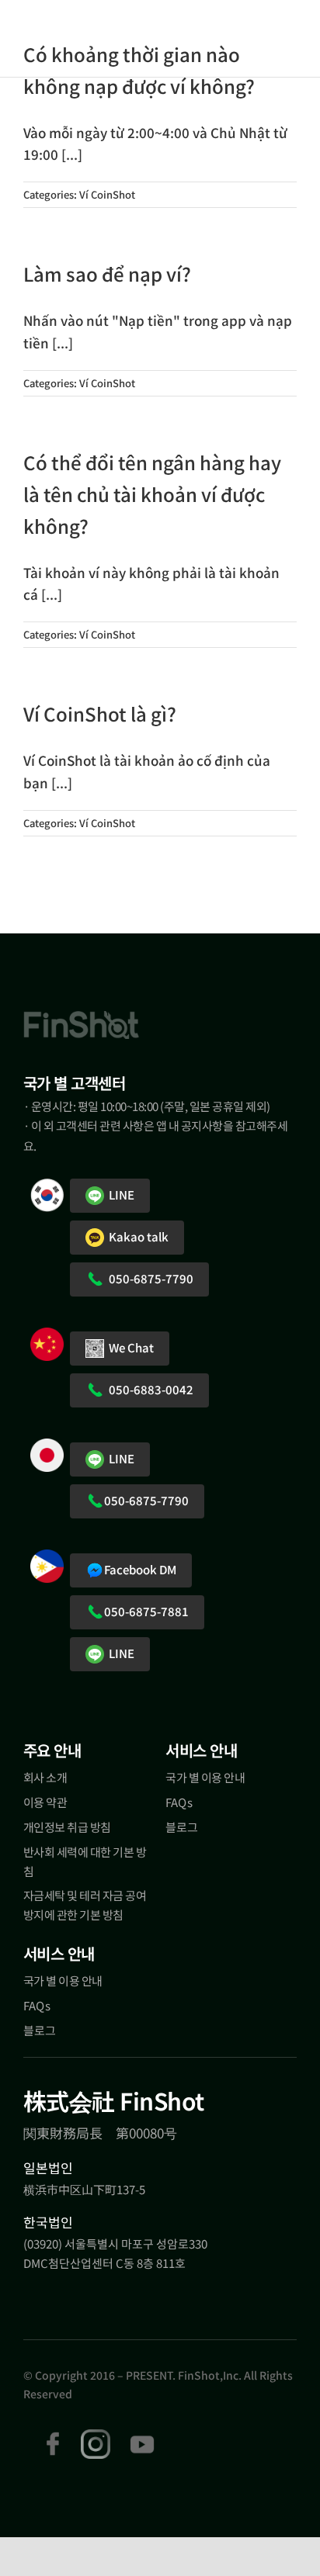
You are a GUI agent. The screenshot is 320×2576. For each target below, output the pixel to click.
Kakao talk (136, 1236)
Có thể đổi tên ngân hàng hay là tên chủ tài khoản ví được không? (152, 494)
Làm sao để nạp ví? (107, 274)
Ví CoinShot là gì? (100, 713)
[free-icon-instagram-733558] (96, 2436)
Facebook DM (140, 1569)
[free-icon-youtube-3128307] (142, 2436)
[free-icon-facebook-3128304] (53, 2436)
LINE (119, 1195)
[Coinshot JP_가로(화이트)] (78, 37)
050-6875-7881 (146, 1611)
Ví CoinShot (107, 194)
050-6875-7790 (149, 1278)
